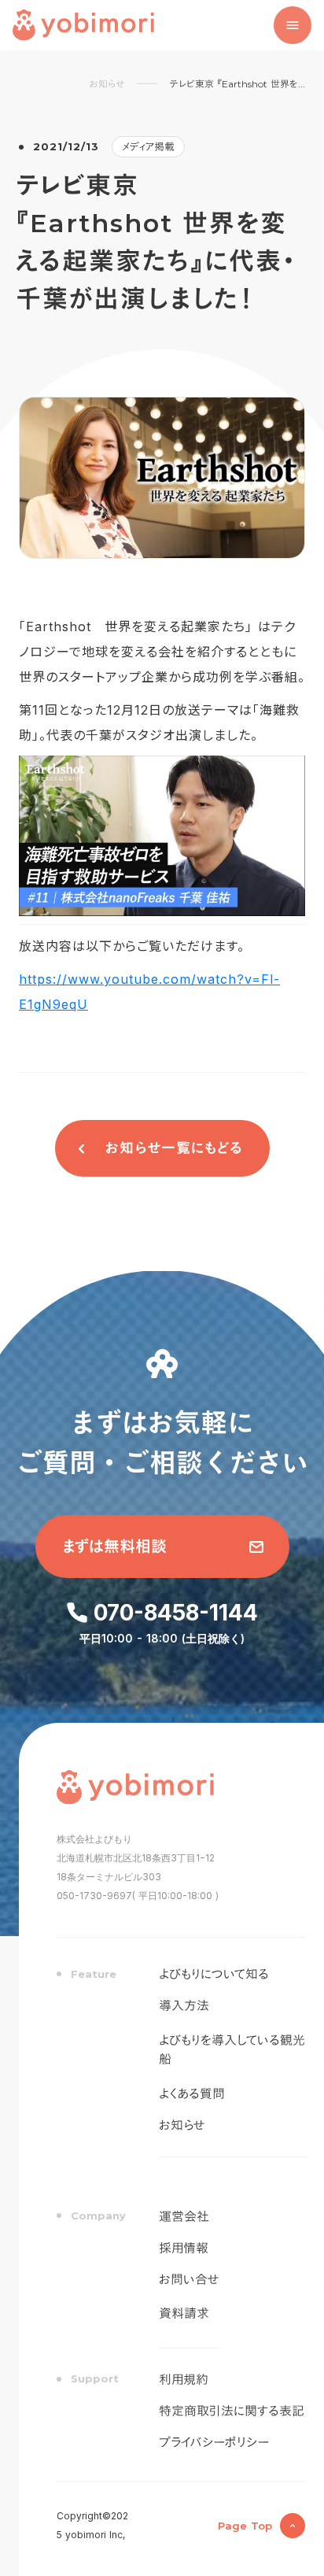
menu (293, 25)
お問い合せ (189, 2280)
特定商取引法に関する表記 (232, 2412)
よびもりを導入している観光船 (232, 2050)
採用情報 (184, 2249)
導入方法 (184, 2006)
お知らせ (107, 84)
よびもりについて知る (214, 1975)
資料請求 (184, 2314)
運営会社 (184, 2217)
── (147, 84)
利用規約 (184, 2380)
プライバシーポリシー (214, 2443)
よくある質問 (192, 2094)
